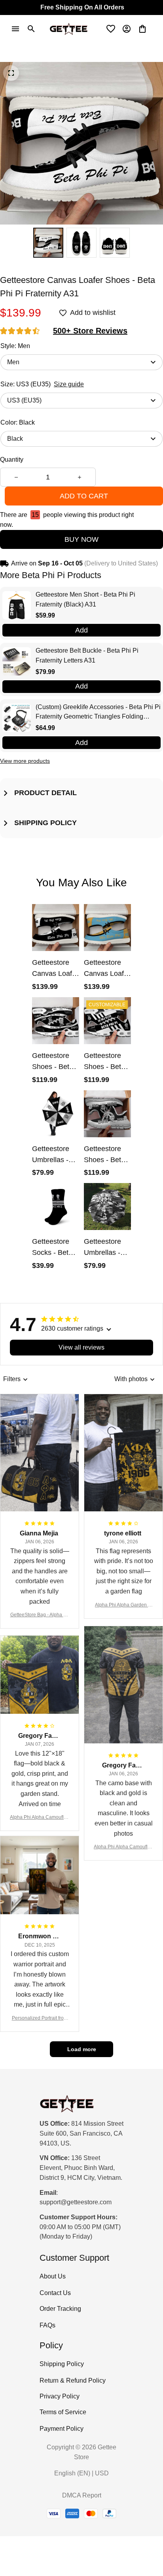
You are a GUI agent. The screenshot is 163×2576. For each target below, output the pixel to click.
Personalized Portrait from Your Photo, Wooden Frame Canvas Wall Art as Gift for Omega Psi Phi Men (40, 2019)
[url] (76, 2203)
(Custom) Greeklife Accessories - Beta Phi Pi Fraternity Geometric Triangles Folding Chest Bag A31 (98, 713)
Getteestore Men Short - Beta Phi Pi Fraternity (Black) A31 (85, 599)
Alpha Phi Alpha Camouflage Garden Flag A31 (40, 1818)
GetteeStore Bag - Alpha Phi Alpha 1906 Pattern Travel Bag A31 (40, 1615)
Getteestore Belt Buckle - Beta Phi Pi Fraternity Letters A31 (87, 655)
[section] (90, 331)
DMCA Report (82, 2495)
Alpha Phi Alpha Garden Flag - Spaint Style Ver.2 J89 (123, 1605)
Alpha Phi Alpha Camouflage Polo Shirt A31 (123, 1847)
